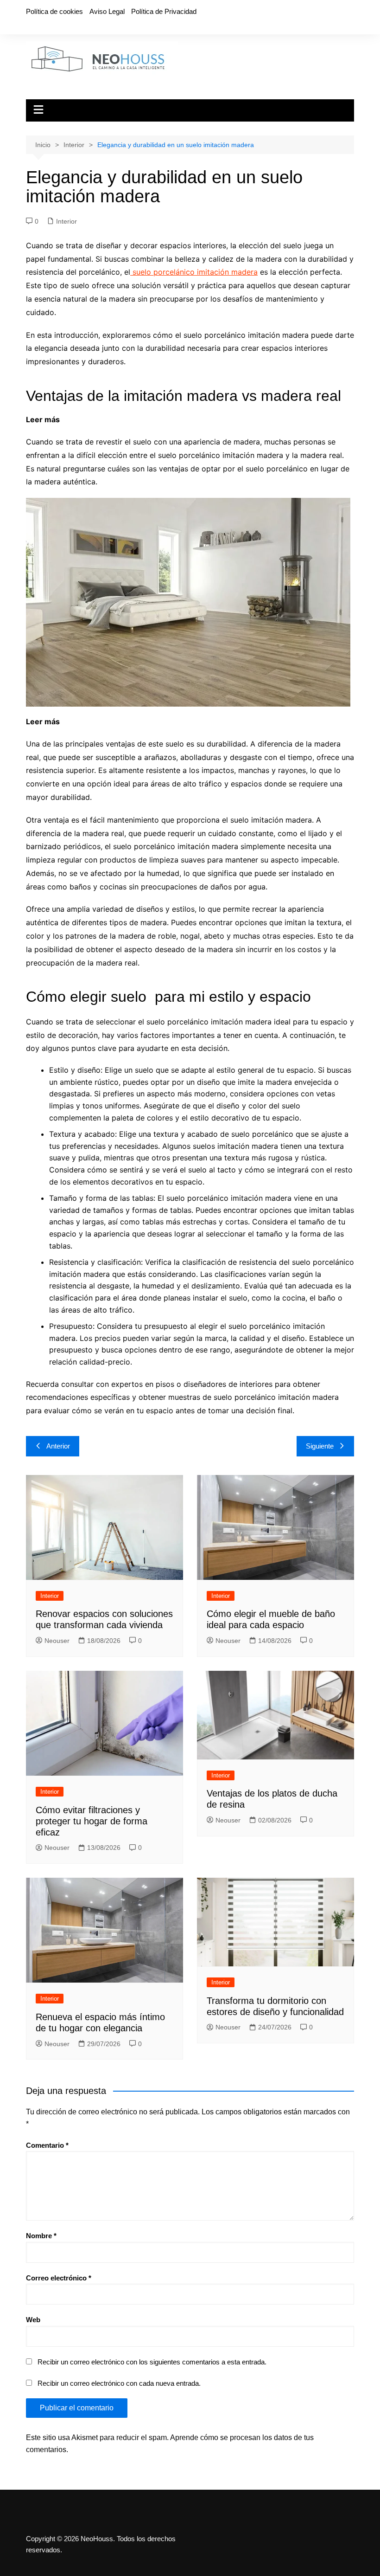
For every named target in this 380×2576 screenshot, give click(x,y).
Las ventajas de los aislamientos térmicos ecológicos (158, 419)
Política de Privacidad (164, 11)
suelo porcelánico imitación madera (194, 272)
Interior (66, 221)
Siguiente (320, 1446)
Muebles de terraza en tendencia (121, 721)
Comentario (47, 2145)
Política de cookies (54, 11)
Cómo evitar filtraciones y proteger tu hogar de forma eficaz (92, 1821)
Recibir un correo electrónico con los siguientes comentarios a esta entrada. (152, 2362)
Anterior (58, 1446)
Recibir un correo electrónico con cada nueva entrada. (119, 2383)
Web (33, 2320)
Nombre (41, 2236)
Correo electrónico (59, 2278)
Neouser (57, 1641)
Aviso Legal (107, 11)
